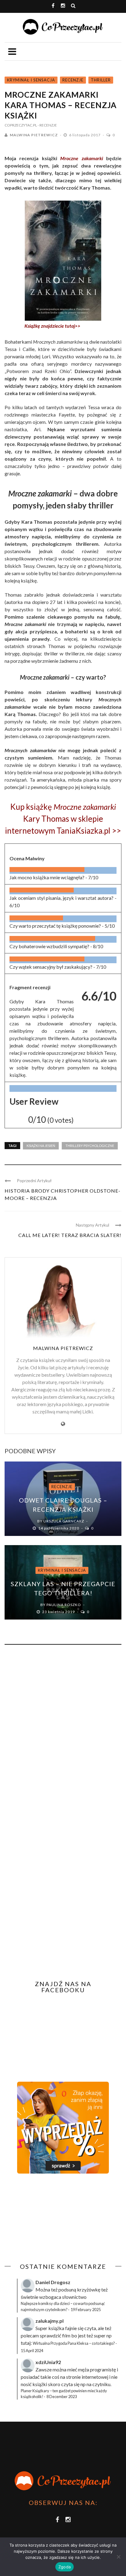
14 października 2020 (59, 1528)
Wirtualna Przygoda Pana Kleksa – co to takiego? (74, 2343)
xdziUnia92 (48, 2362)
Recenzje (73, 80)
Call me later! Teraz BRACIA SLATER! (70, 1235)
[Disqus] (63, 1732)
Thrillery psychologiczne (90, 1146)
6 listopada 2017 (85, 135)
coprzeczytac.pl (21, 125)
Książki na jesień (41, 1146)
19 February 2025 (86, 2310)
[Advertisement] (56, 2218)
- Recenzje (47, 125)
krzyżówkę (89, 2289)
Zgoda (65, 2567)
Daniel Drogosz (53, 2282)
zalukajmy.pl (50, 2321)
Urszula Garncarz (64, 1521)
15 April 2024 (32, 2351)
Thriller (101, 80)
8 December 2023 (62, 2397)
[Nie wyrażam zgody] (118, 2557)
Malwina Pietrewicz (34, 135)
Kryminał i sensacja (31, 80)
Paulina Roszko (64, 1605)
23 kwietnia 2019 (59, 1612)
